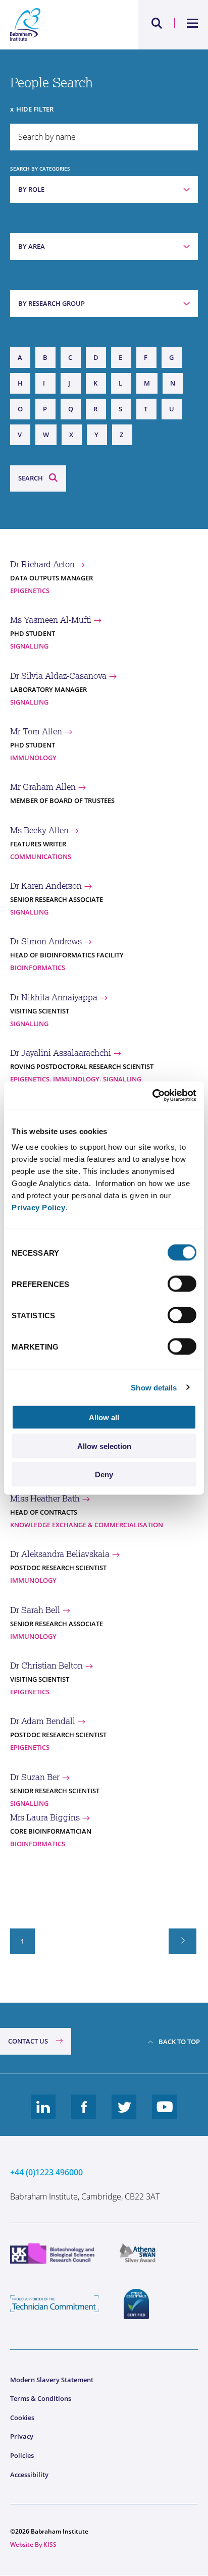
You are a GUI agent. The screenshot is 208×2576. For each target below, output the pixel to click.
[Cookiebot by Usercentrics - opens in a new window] (152, 1096)
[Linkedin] (43, 2115)
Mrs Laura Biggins (45, 1817)
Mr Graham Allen (43, 787)
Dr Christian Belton (46, 1666)
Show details (154, 1387)
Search (31, 478)
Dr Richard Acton (42, 564)
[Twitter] (124, 2115)
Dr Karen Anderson (46, 886)
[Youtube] (165, 2115)
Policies (22, 2455)
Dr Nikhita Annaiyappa (54, 997)
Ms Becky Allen (39, 830)
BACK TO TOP (179, 2042)
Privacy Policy (38, 1207)
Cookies (22, 2418)
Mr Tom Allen (36, 731)
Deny (104, 1474)
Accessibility (29, 2475)
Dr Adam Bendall (43, 1721)
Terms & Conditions (41, 2398)
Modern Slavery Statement (52, 2380)
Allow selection (104, 1446)
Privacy (22, 2436)
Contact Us (28, 2041)
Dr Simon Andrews (46, 941)
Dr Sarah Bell (35, 1610)
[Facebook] (84, 2115)
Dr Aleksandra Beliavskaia (60, 1554)
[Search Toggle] (157, 23)
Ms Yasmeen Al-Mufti (51, 620)
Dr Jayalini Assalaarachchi (61, 1053)
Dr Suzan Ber (35, 1777)
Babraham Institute (57, 25)
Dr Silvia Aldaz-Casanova (58, 676)
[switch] (182, 1284)
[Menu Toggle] (193, 23)
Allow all (104, 1417)
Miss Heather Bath (45, 1498)
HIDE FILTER (35, 109)
